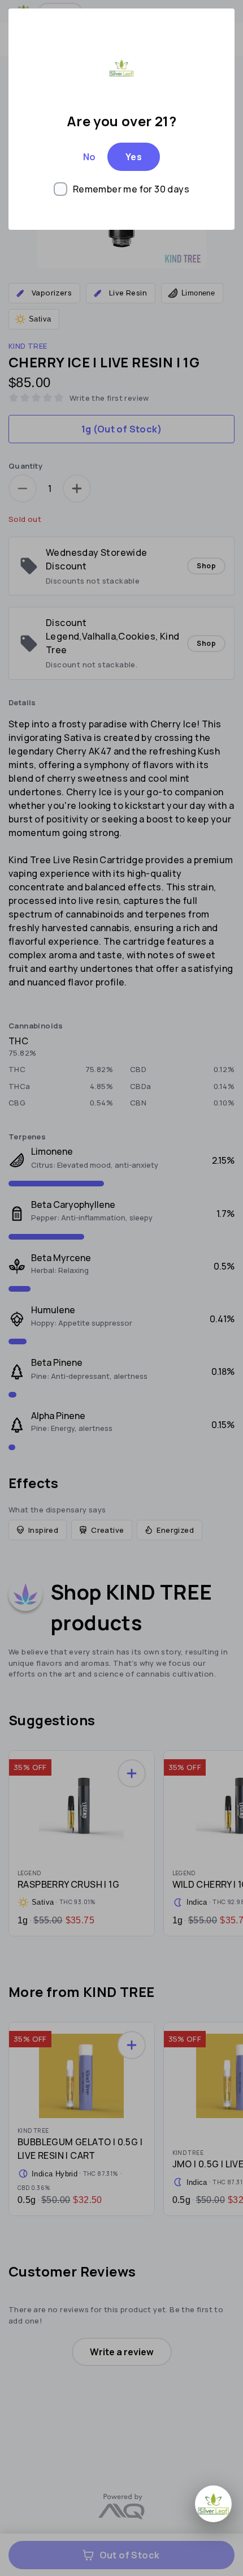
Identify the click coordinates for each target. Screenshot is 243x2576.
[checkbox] (121, 189)
